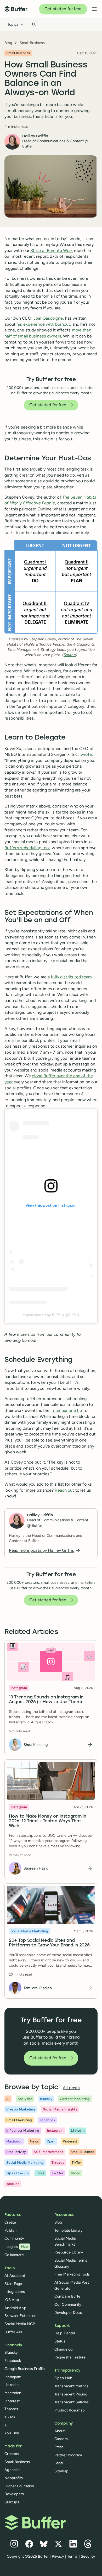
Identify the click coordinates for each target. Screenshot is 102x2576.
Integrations (15, 2292)
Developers (14, 2494)
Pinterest (12, 2401)
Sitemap (61, 2471)
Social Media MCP (20, 2324)
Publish (10, 2230)
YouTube (12, 2433)
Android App (15, 2308)
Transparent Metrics (71, 2386)
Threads (11, 2409)
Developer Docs (68, 2313)
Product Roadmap (70, 2410)
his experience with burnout (43, 324)
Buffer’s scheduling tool (27, 848)
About (60, 2431)
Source (70, 655)
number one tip (67, 1410)
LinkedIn (12, 2385)
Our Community (68, 2304)
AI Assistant (15, 2276)
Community (14, 2238)
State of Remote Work (52, 250)
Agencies (12, 2470)
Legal (59, 2463)
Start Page (13, 2284)
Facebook (13, 2361)
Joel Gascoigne (48, 318)
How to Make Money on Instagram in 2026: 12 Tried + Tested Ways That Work (47, 1822)
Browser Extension (20, 2316)
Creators (12, 2454)
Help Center (65, 2333)
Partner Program (68, 2455)
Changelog (63, 2349)
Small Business (32, 43)
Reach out (64, 1490)
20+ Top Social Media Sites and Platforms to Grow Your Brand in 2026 (49, 1943)
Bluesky (11, 2352)
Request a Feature (70, 2357)
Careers (61, 2439)
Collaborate (14, 2255)
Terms (72, 2556)
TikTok (10, 2417)
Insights (16, 2247)
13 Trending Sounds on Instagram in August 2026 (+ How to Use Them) (46, 1700)
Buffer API (13, 2332)
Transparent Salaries (72, 2402)
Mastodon (13, 2393)
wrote (86, 754)
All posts (71, 2088)
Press (59, 2447)
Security (88, 2556)
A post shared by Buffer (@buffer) (51, 1315)
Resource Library (69, 2252)
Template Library (69, 2230)
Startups (12, 2502)
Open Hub (63, 2378)
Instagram (13, 2377)
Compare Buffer (68, 2296)
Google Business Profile (25, 2369)
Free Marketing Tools (72, 2274)
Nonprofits (14, 2478)
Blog (8, 43)
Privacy (58, 2556)
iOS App (12, 2300)
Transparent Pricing (71, 2394)
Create (10, 2222)
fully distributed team (71, 977)
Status (60, 2341)
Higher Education (19, 2486)
